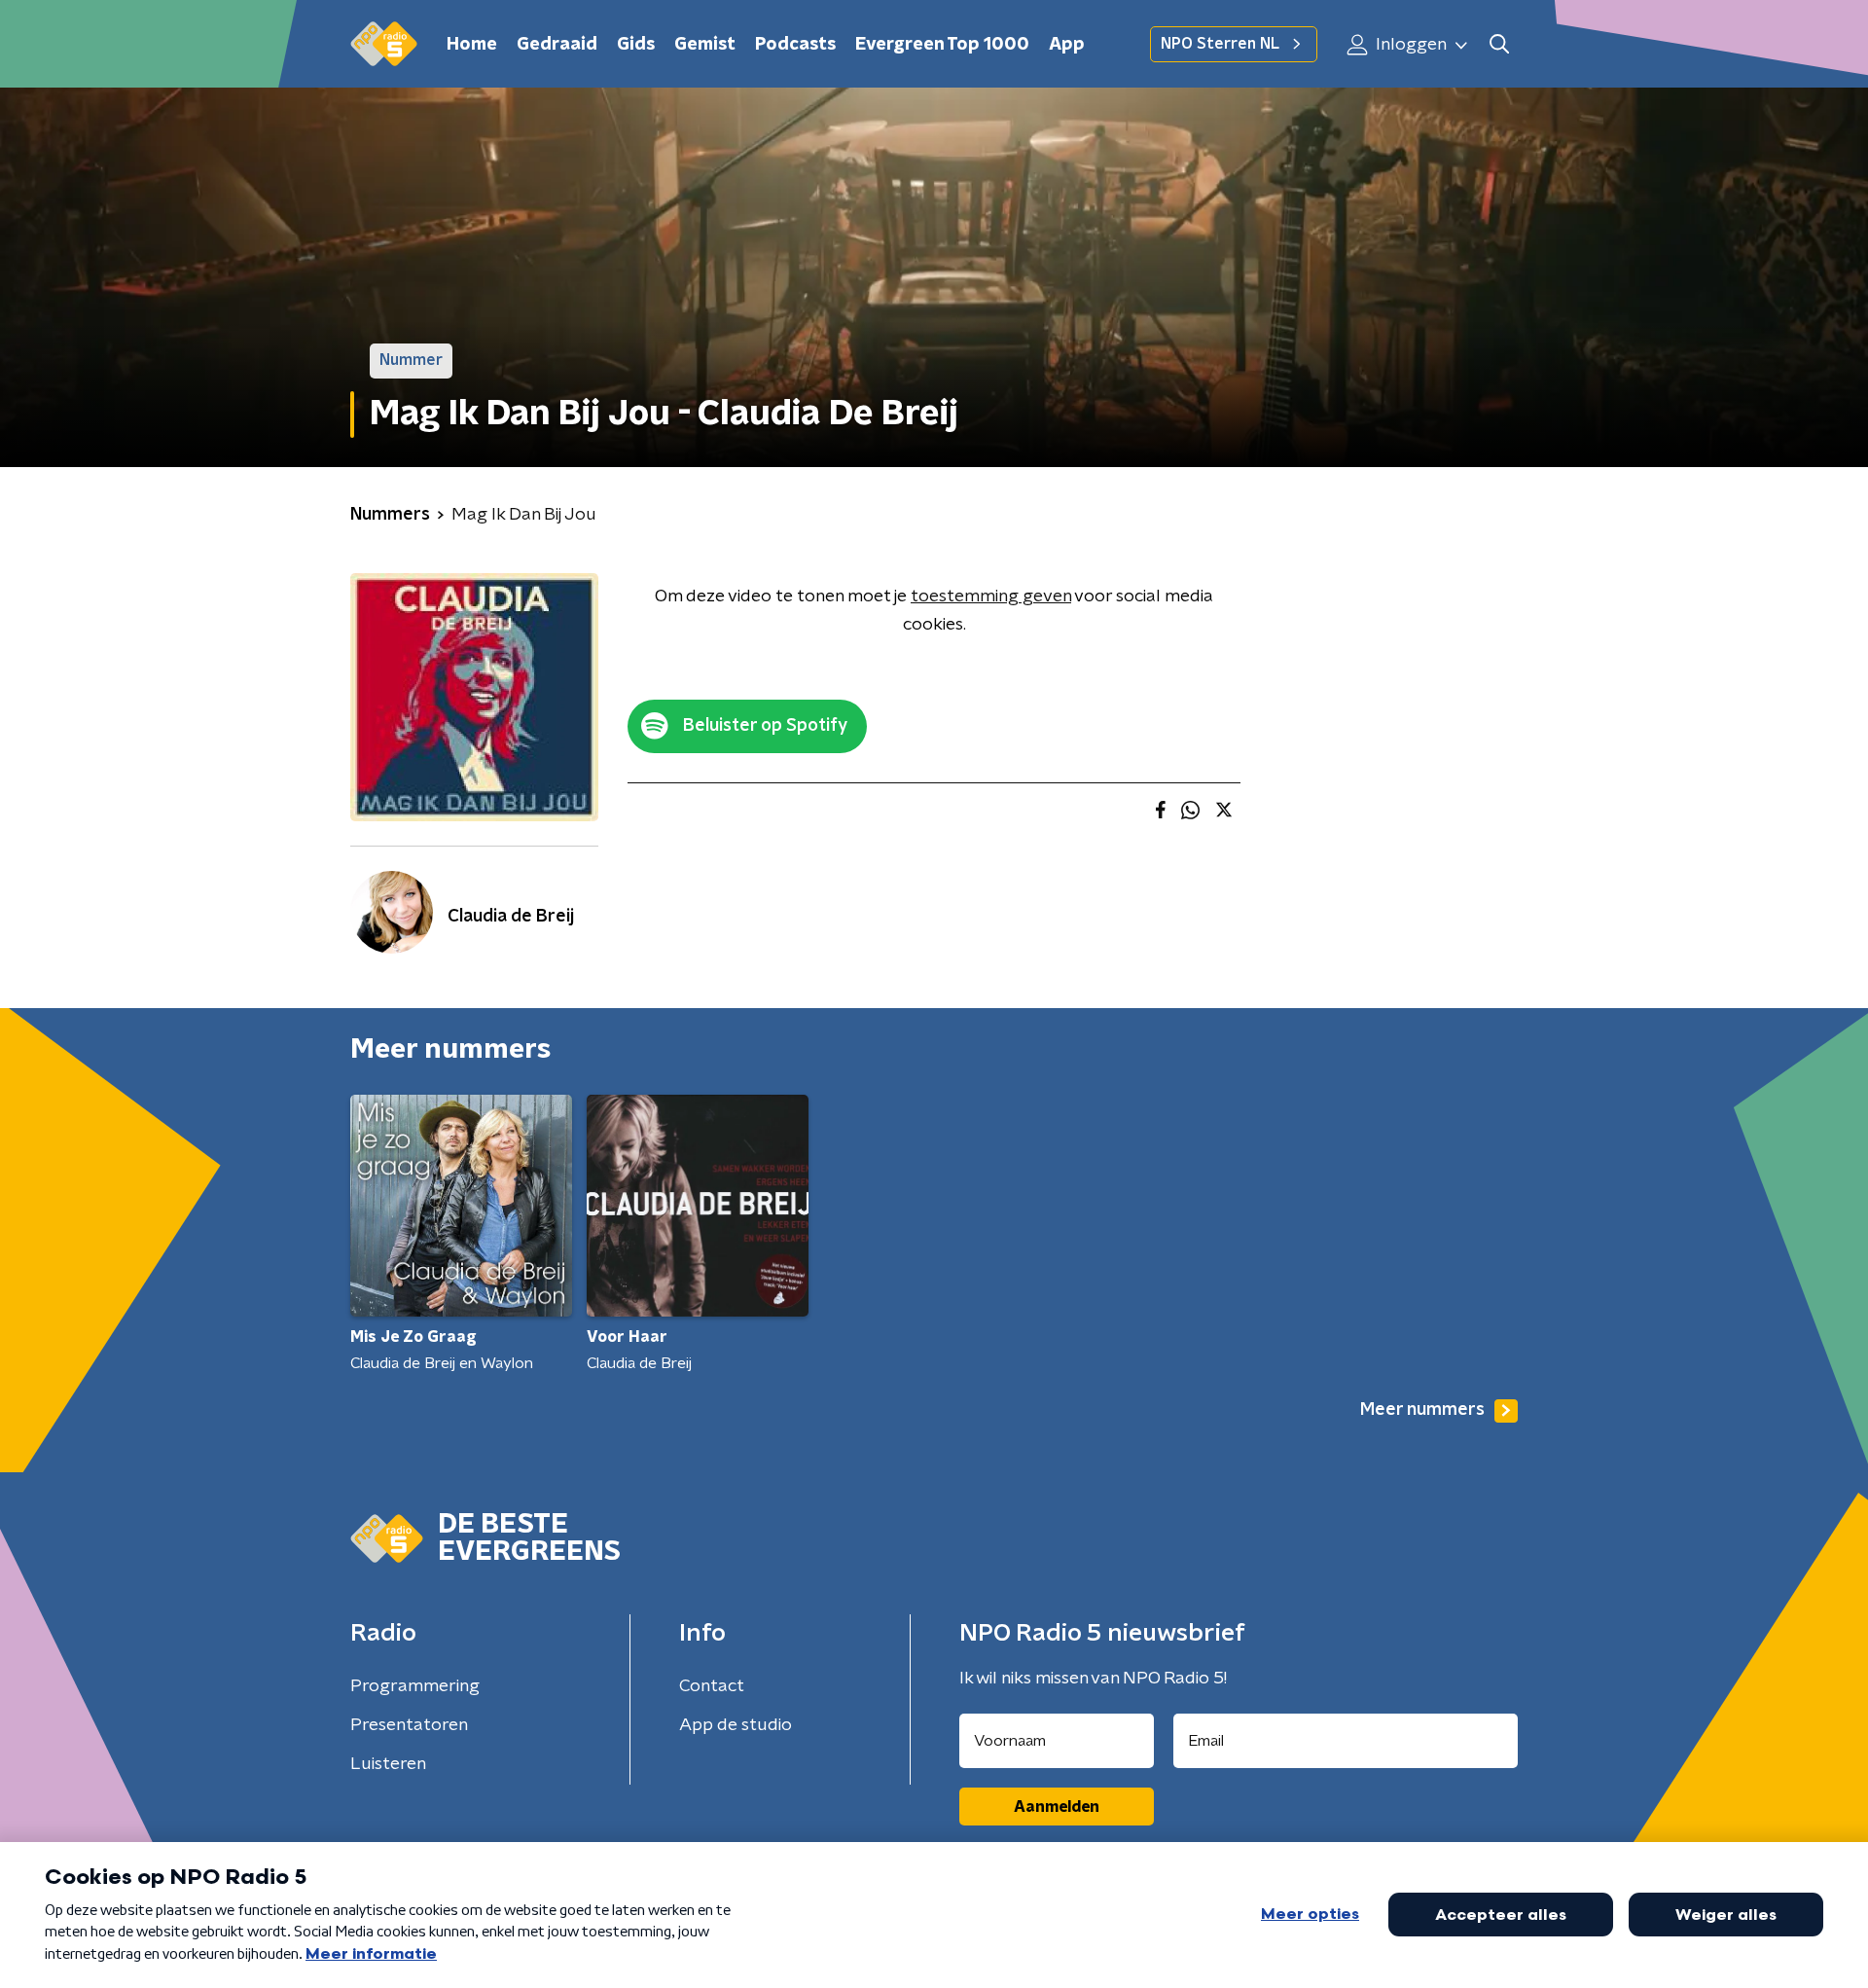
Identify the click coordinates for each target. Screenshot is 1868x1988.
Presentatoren (409, 1725)
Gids (636, 45)
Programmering (415, 1686)
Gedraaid (557, 45)
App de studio (736, 1725)
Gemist (705, 45)
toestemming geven (991, 596)
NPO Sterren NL (1220, 44)
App (1067, 45)
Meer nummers (1422, 1410)
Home (472, 45)
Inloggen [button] (1409, 45)
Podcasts (795, 45)
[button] (1499, 44)
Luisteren (388, 1764)
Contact (712, 1686)
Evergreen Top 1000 (942, 45)
